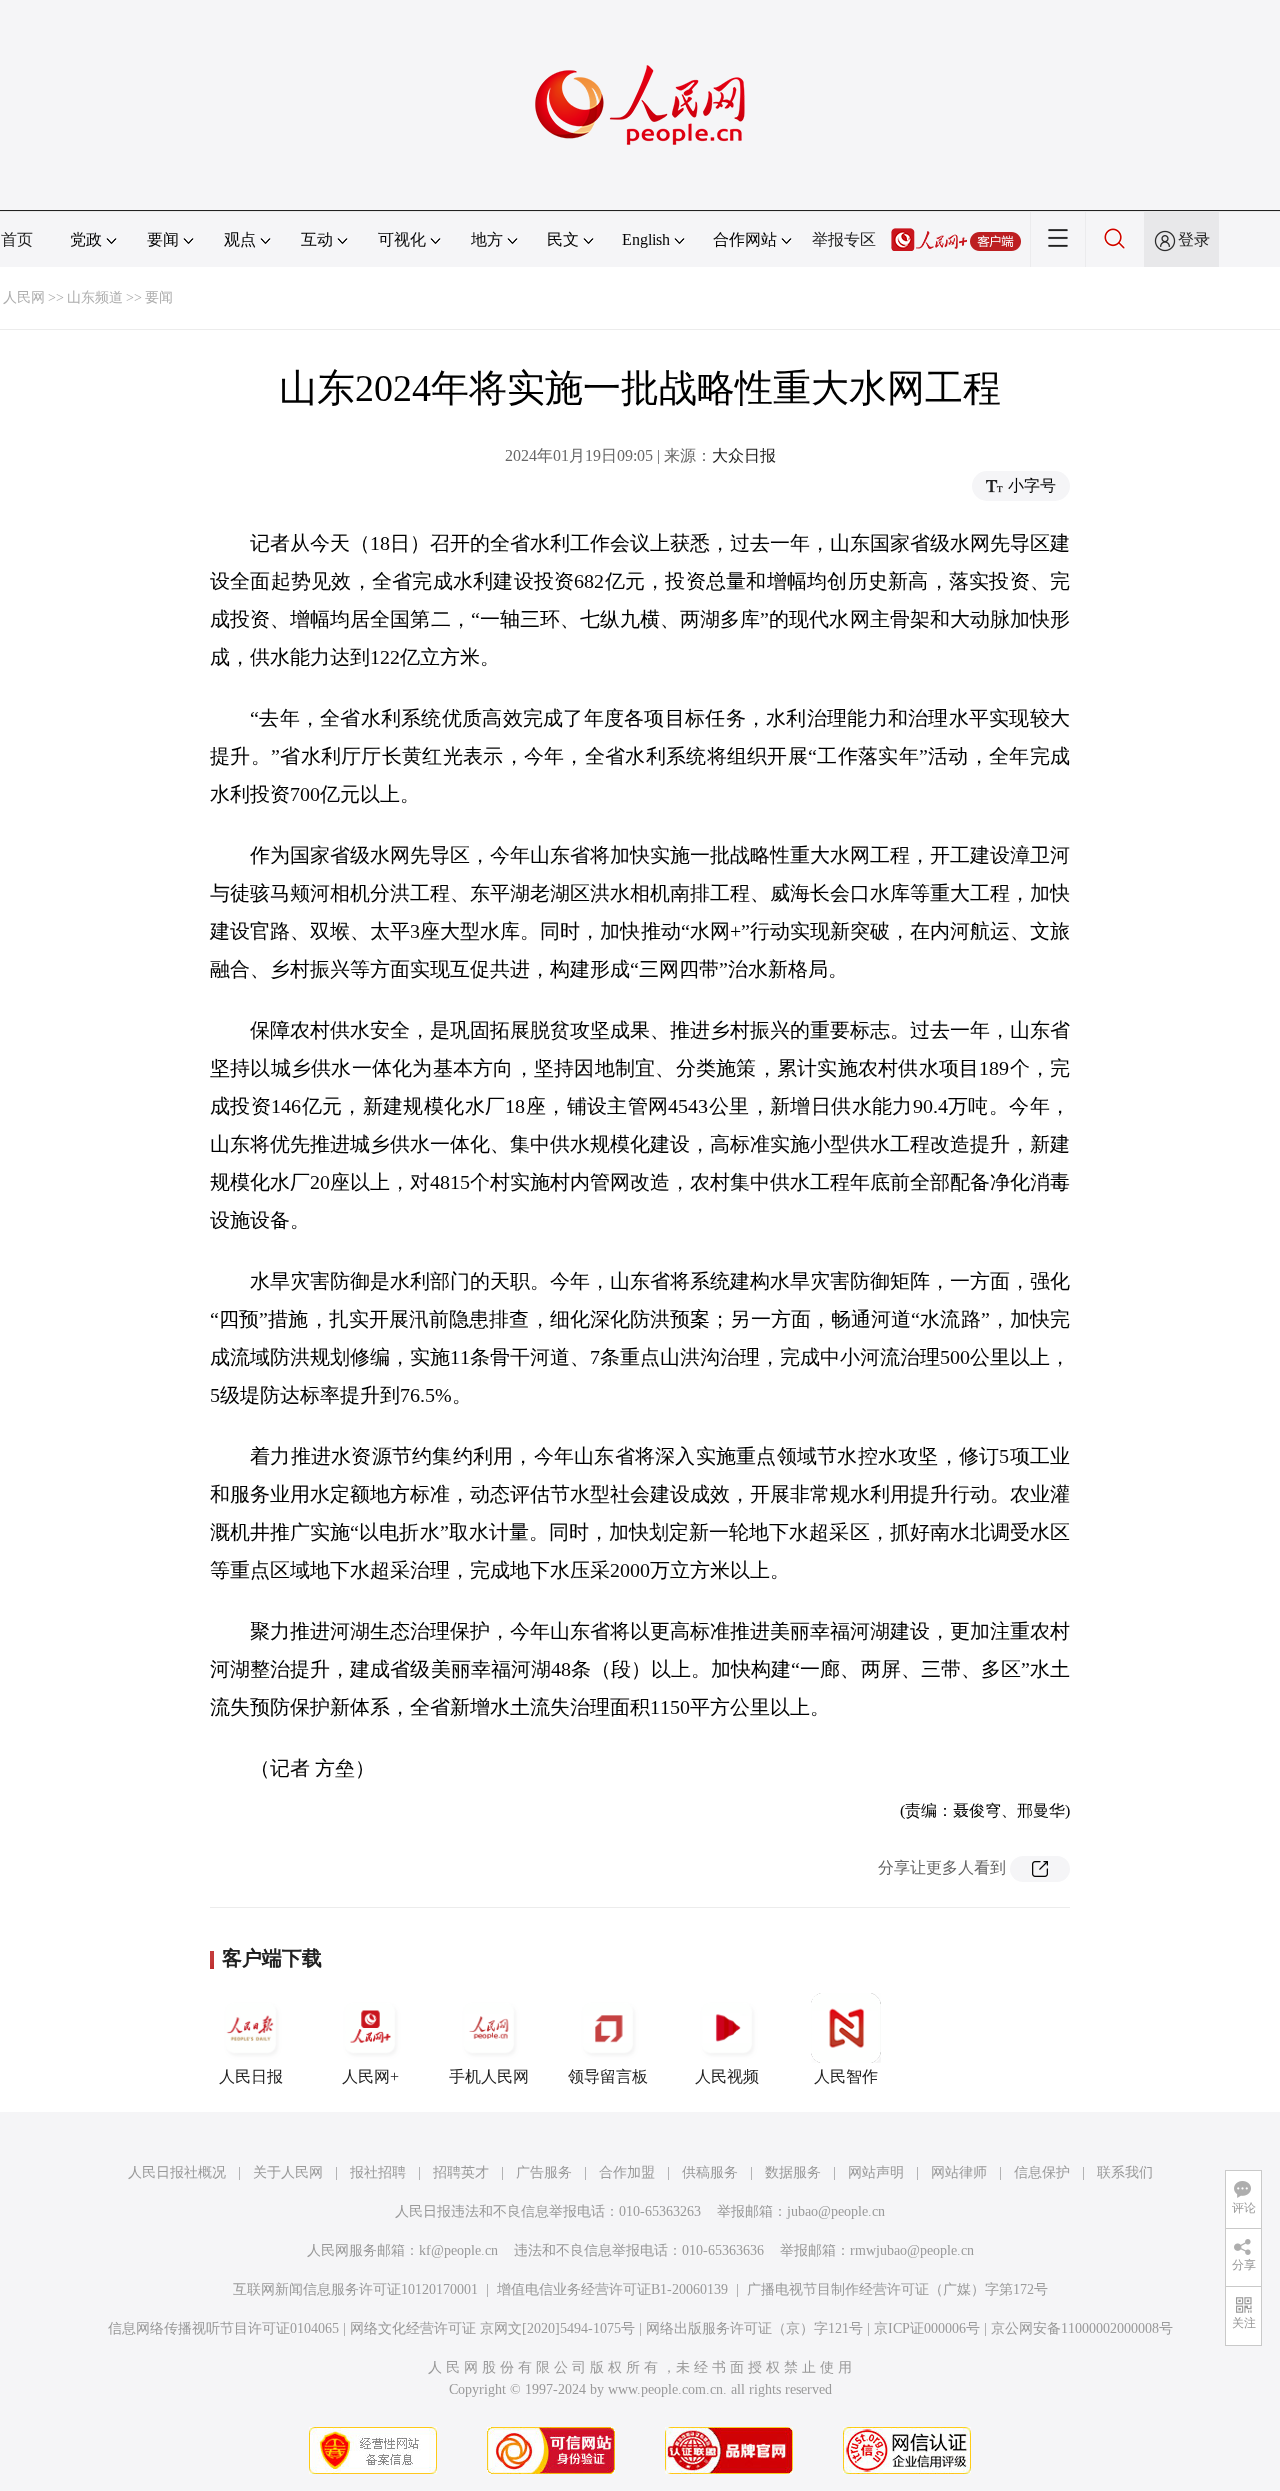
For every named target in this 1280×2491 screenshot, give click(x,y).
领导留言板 (608, 2076)
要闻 (159, 297)
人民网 (24, 297)
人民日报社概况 (177, 2172)
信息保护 (1042, 2172)
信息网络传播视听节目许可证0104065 (223, 2328)
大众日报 (744, 455)
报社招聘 (378, 2172)
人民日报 (251, 2076)
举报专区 (844, 239)
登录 (1194, 239)
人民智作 (846, 2076)
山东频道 (95, 297)
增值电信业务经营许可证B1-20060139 (612, 2289)
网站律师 (959, 2172)
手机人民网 (489, 2076)
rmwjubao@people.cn (912, 2250)
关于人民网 (288, 2172)
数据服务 (793, 2172)
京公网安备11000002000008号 (1082, 2328)
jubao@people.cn (836, 2211)
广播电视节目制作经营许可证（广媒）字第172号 (897, 2289)
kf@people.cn (458, 2250)
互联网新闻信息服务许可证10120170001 (355, 2289)
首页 (17, 239)
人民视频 (727, 2076)
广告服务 (544, 2172)
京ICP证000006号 (927, 2328)
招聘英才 (461, 2172)
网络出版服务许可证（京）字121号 (754, 2328)
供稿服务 (710, 2172)
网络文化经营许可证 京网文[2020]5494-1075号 (492, 2328)
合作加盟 (627, 2172)
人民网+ (370, 2076)
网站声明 (876, 2172)
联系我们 (1125, 2172)
